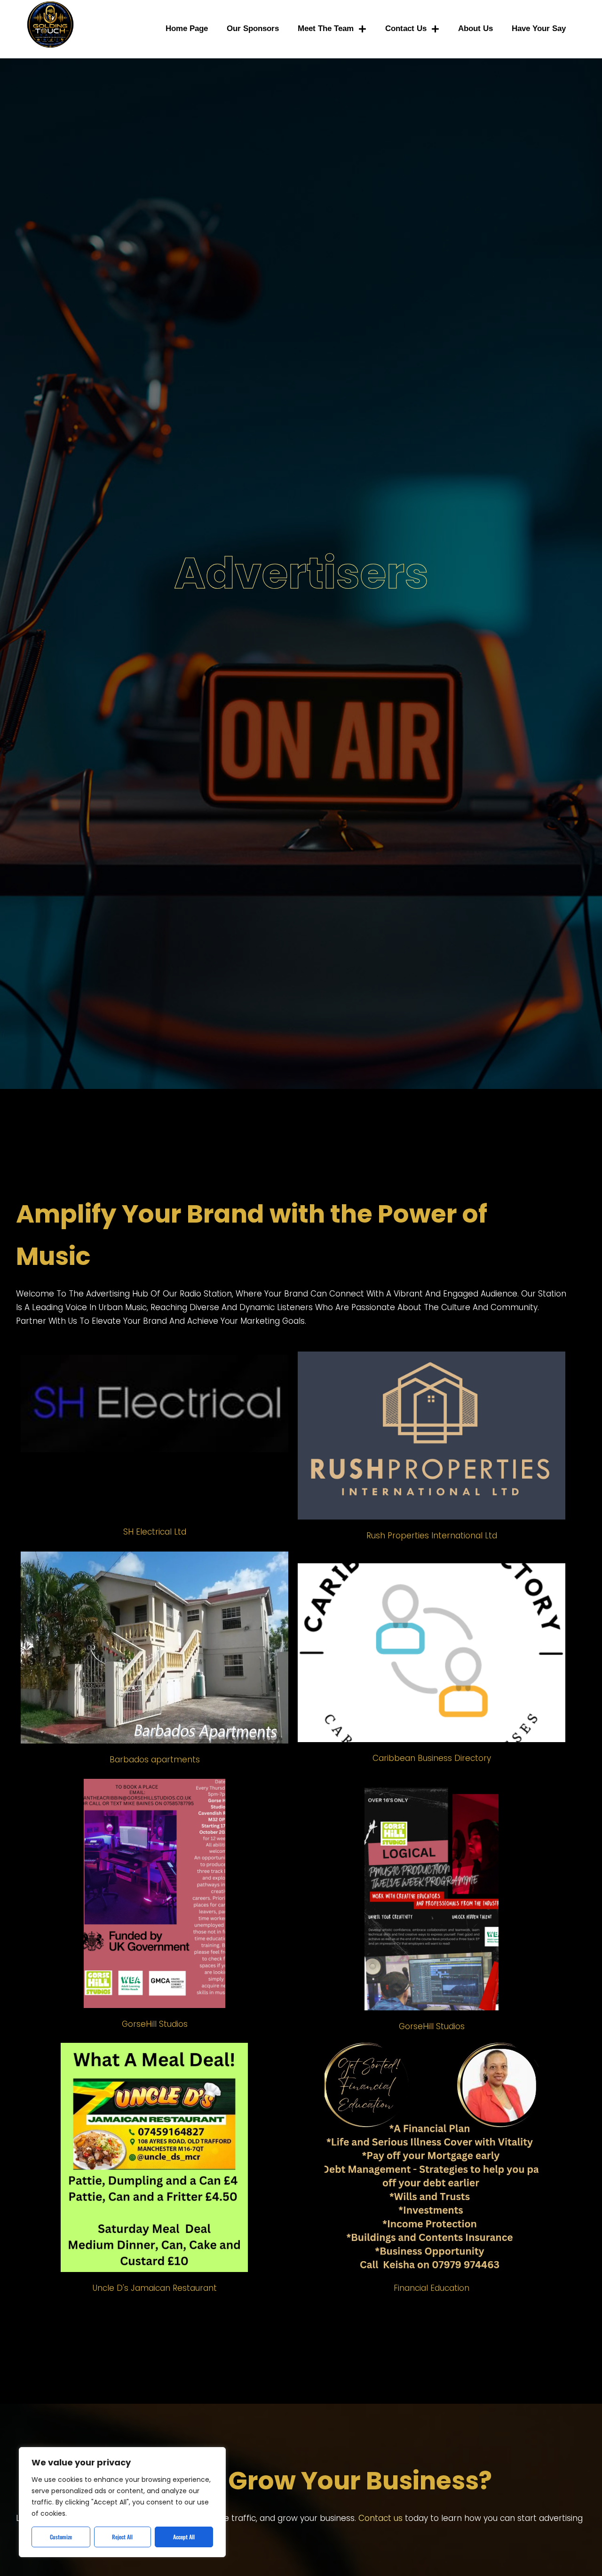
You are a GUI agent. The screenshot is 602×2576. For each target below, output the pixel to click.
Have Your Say (539, 28)
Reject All (122, 2537)
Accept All (184, 2537)
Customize (61, 2537)
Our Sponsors (253, 28)
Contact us (406, 28)
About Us (475, 28)
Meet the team (326, 28)
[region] (122, 2502)
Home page (187, 28)
